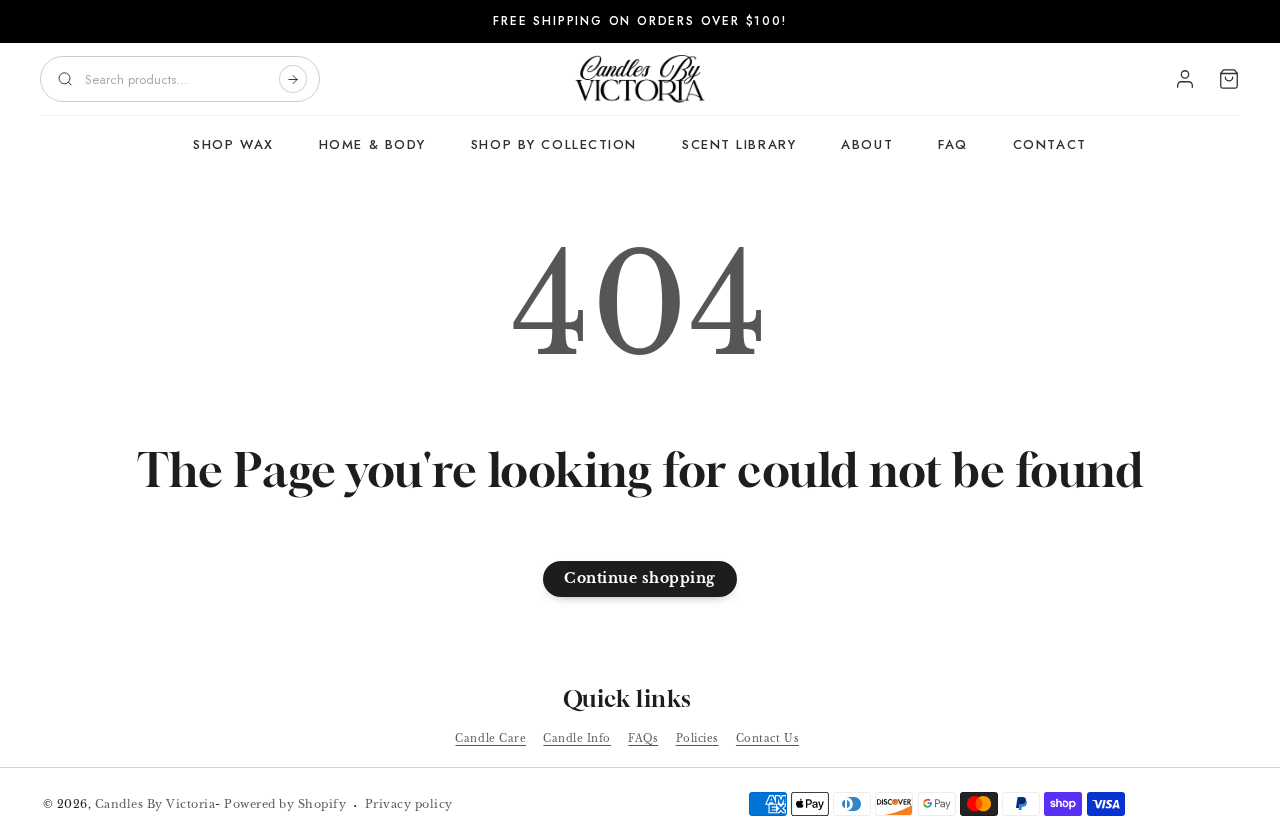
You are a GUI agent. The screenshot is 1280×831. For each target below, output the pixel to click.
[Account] (1185, 79)
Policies (697, 738)
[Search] (293, 79)
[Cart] (1229, 79)
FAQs (643, 738)
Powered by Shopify (285, 804)
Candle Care (490, 738)
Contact (1050, 144)
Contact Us (767, 738)
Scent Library (739, 144)
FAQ (953, 144)
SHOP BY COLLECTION (554, 144)
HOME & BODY (372, 144)
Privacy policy (409, 804)
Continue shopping (640, 578)
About (867, 144)
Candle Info (577, 738)
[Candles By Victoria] (640, 79)
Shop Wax (233, 144)
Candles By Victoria (155, 804)
